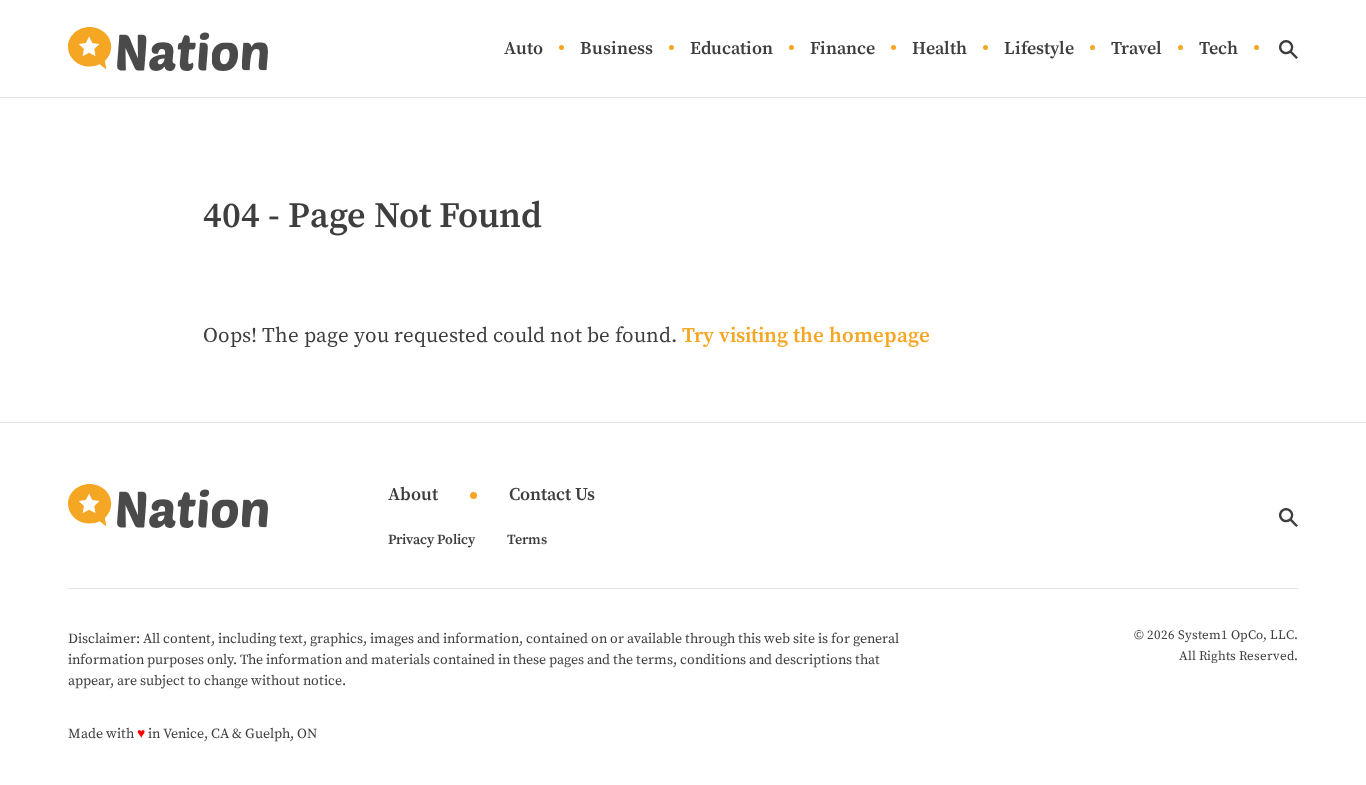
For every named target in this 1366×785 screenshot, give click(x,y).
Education (731, 49)
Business (616, 49)
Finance (842, 49)
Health (939, 49)
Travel (1136, 49)
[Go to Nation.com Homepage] (168, 49)
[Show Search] (1288, 49)
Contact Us (552, 495)
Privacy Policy (431, 540)
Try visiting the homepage (806, 336)
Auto (523, 49)
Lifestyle (1039, 49)
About (413, 495)
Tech (1218, 49)
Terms (527, 540)
